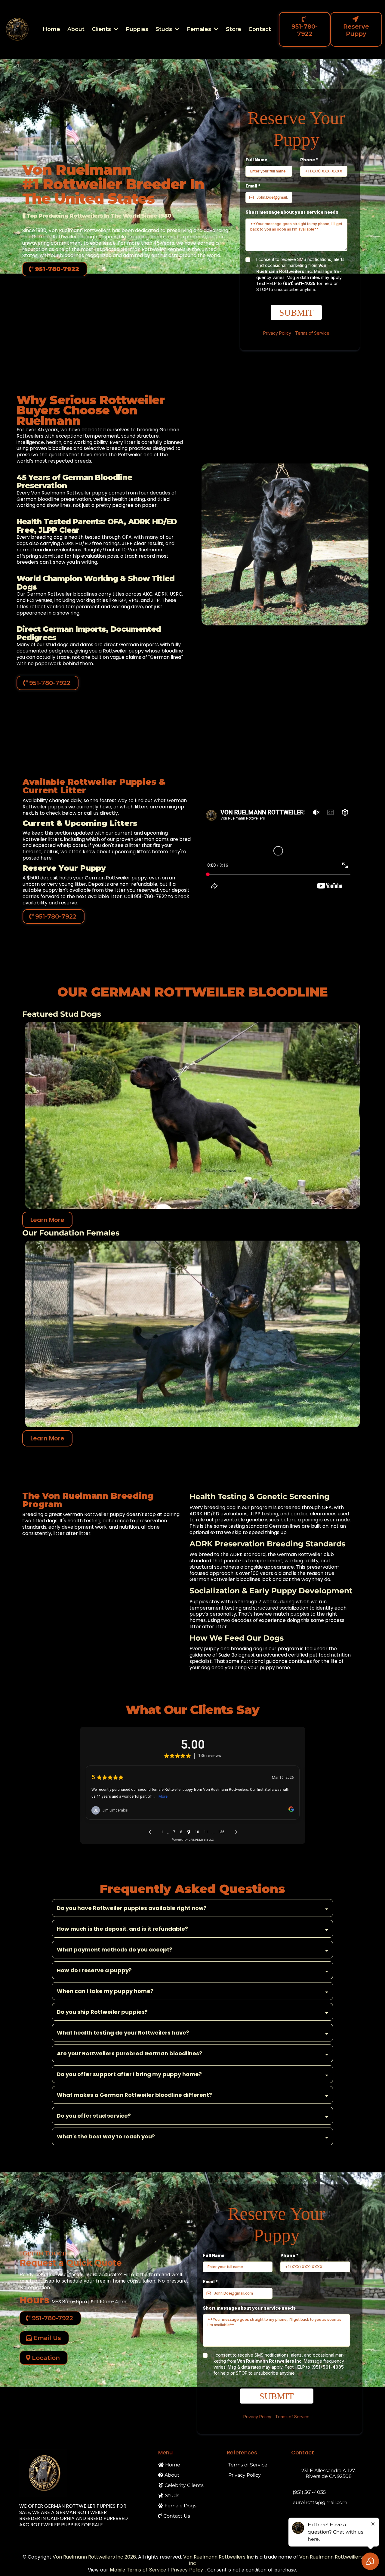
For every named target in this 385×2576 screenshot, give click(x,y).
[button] (177, 29)
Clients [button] (102, 29)
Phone (309, 160)
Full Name (256, 160)
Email (253, 186)
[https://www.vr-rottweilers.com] (83, 2473)
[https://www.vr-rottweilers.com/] (17, 29)
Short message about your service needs (292, 212)
